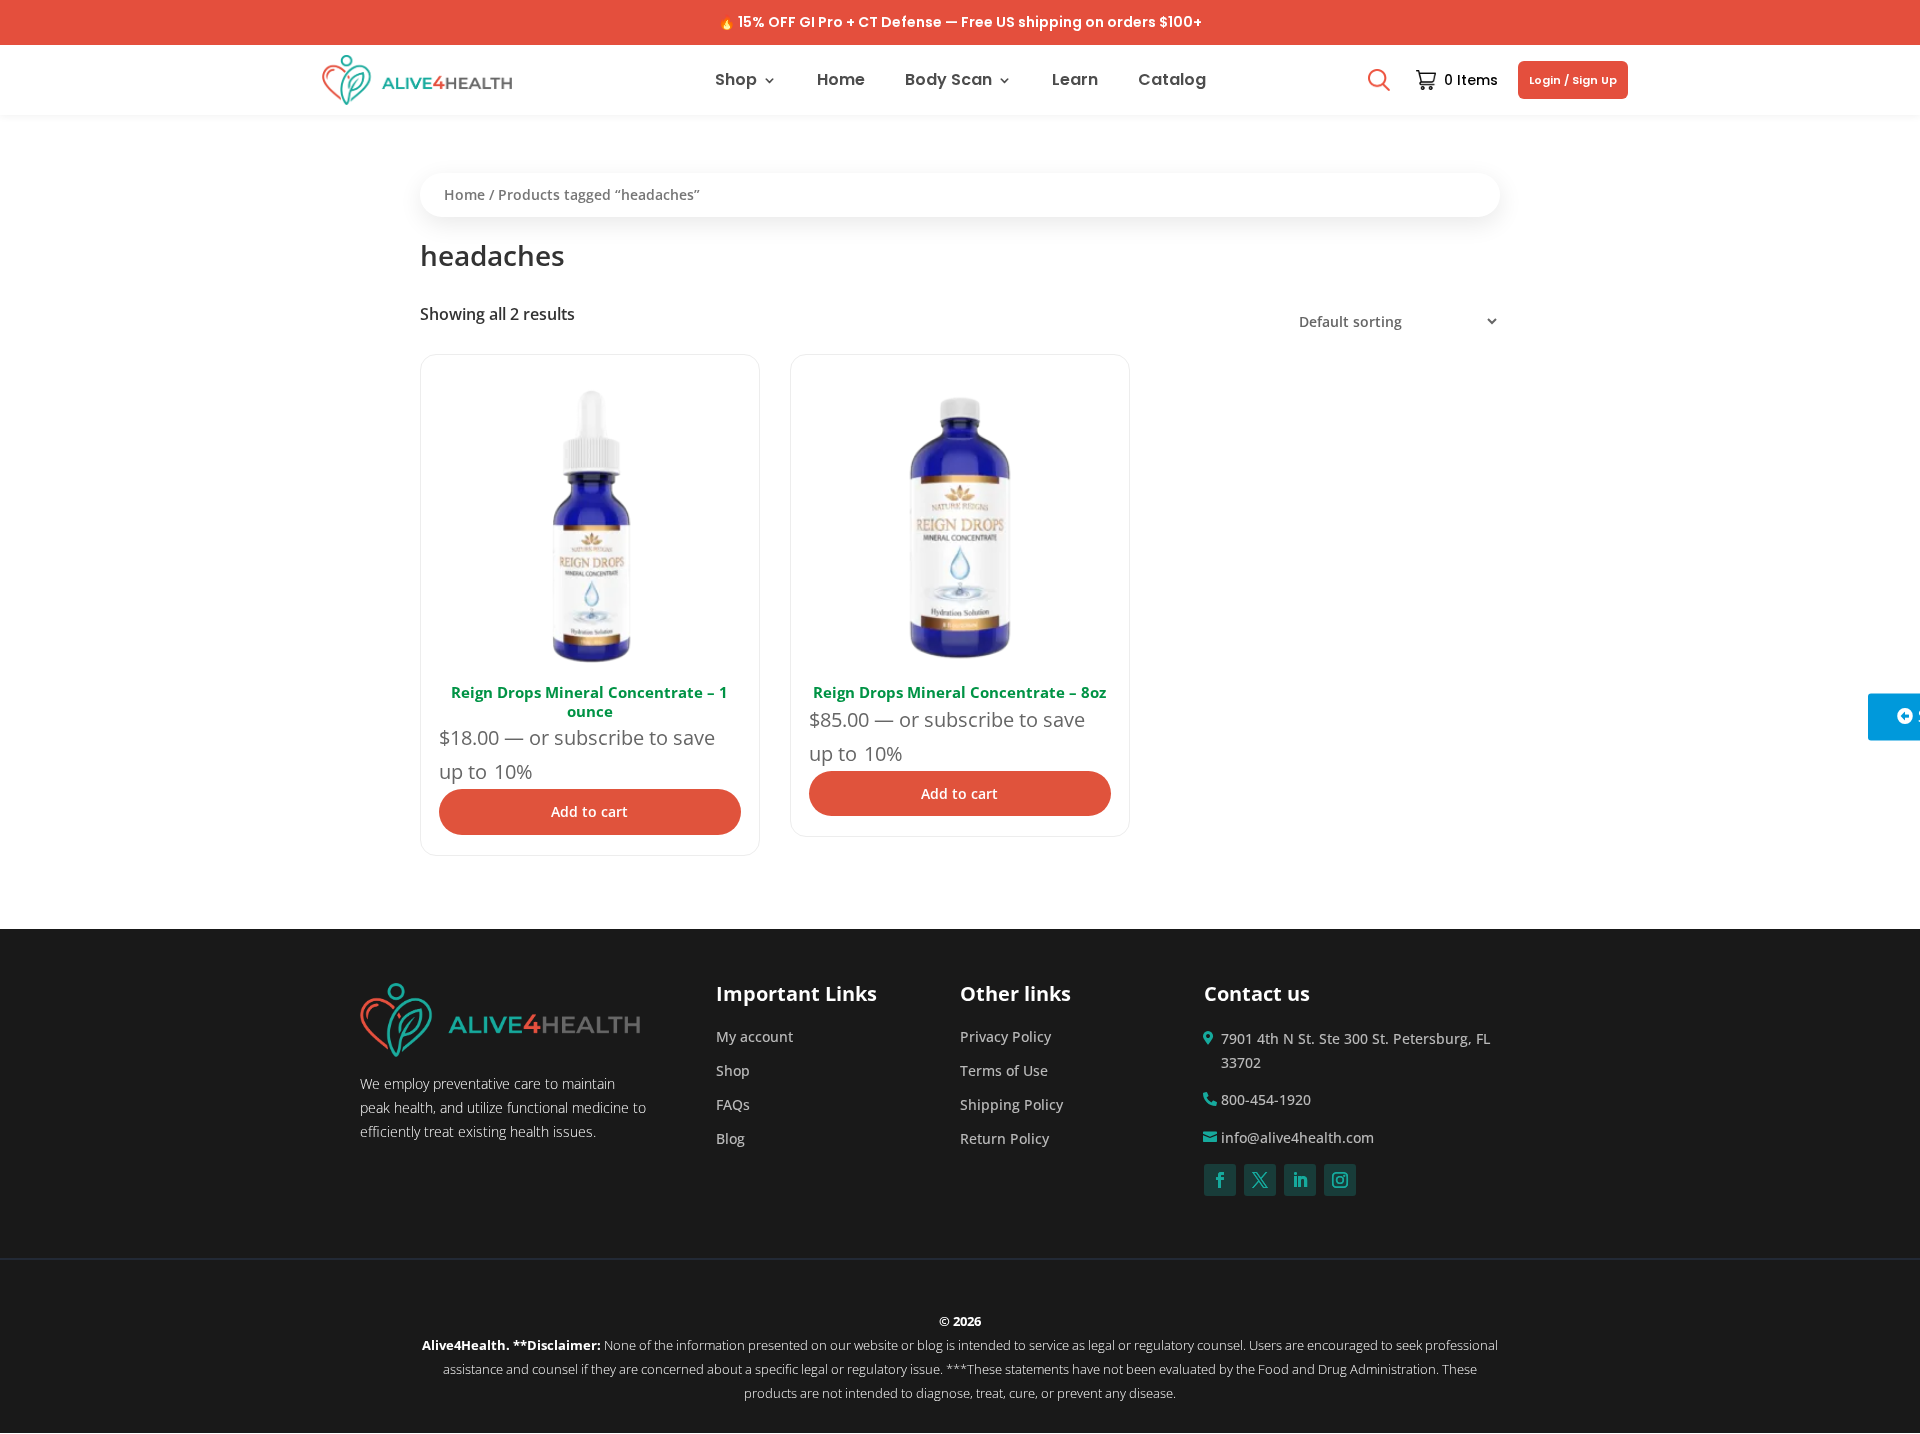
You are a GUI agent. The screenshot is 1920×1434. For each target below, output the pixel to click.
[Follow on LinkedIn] (1300, 1180)
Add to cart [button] (589, 811)
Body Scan (948, 82)
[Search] (1379, 80)
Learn (1075, 82)
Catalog (1172, 82)
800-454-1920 (1266, 1099)
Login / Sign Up (1573, 80)
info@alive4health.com (1297, 1137)
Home (841, 82)
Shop (736, 82)
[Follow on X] (1260, 1180)
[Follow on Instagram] (1340, 1180)
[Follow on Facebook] (1220, 1180)
